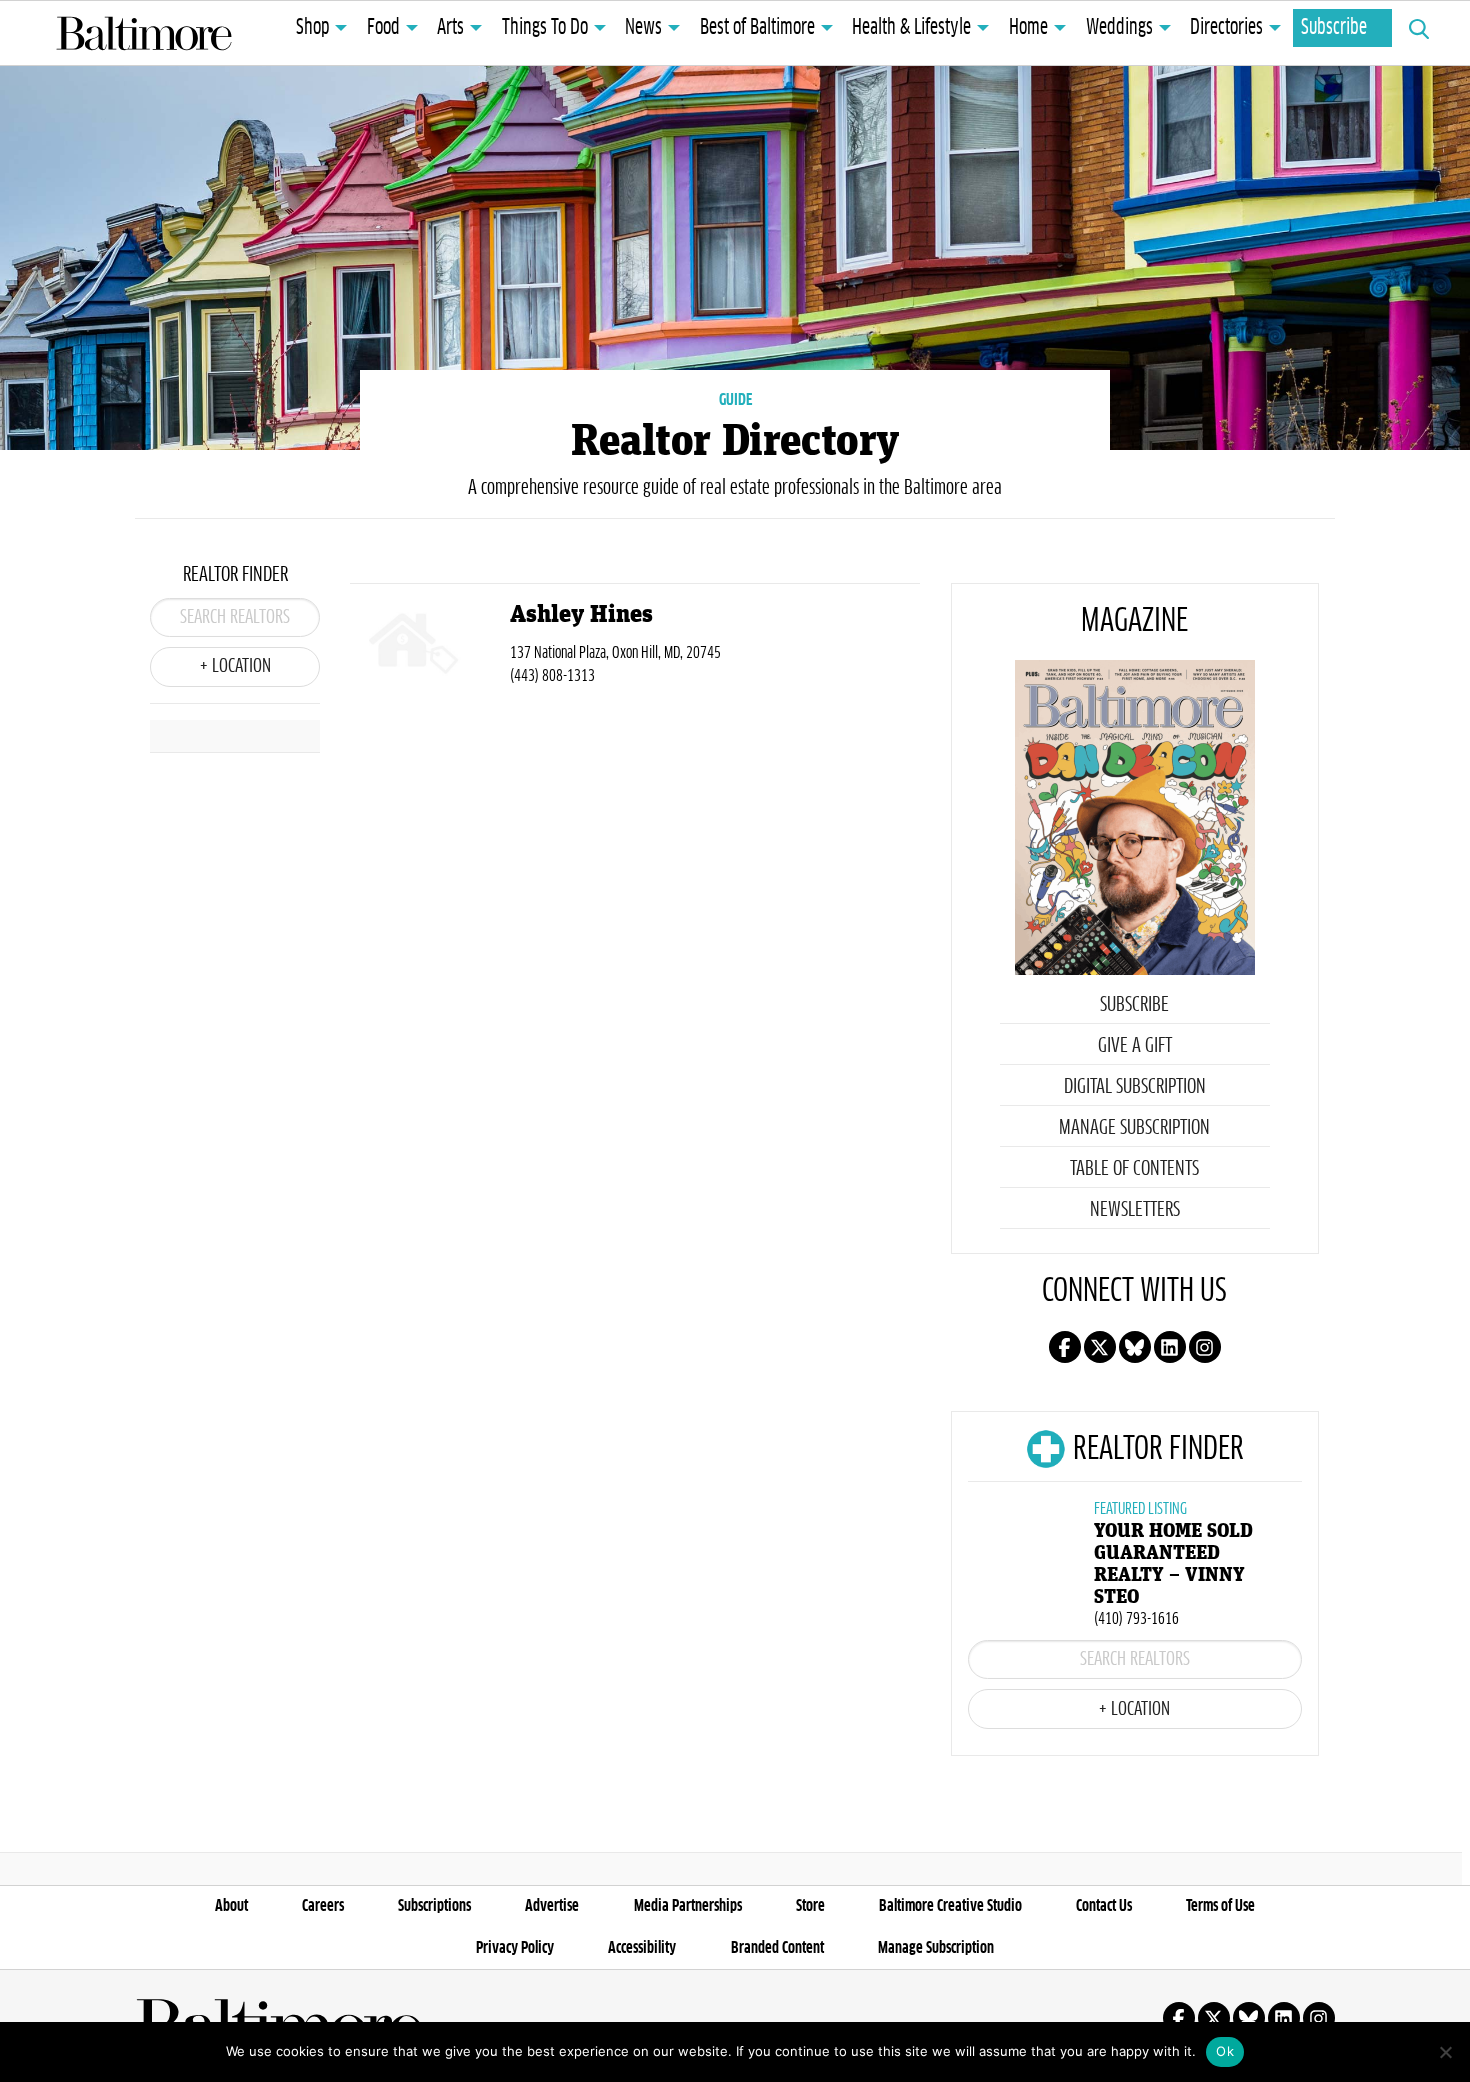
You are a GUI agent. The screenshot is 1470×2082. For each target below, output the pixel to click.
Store (810, 1906)
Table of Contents (1134, 1169)
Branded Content (777, 1948)
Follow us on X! (1100, 1347)
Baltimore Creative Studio (950, 1906)
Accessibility (642, 1948)
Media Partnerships (688, 1906)
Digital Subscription (1135, 1087)
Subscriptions (434, 1906)
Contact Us (1104, 1906)
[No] (1445, 2052)
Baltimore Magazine (144, 33)
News (643, 28)
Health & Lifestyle (911, 28)
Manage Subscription (1134, 1128)
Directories (1226, 28)
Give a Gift (1135, 1046)
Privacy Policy (515, 1948)
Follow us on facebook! (1065, 1347)
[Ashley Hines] (430, 647)
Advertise (552, 1906)
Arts (450, 28)
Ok (1225, 2051)
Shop (312, 28)
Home (1028, 28)
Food (383, 28)
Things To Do (545, 28)
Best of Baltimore (757, 28)
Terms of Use (1220, 1906)
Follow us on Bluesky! (1135, 1347)
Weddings (1119, 28)
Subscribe (1334, 28)
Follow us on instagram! (1205, 1347)
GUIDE (735, 400)
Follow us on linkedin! (1170, 1347)
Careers (323, 1906)
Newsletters (1135, 1210)
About (231, 1906)
